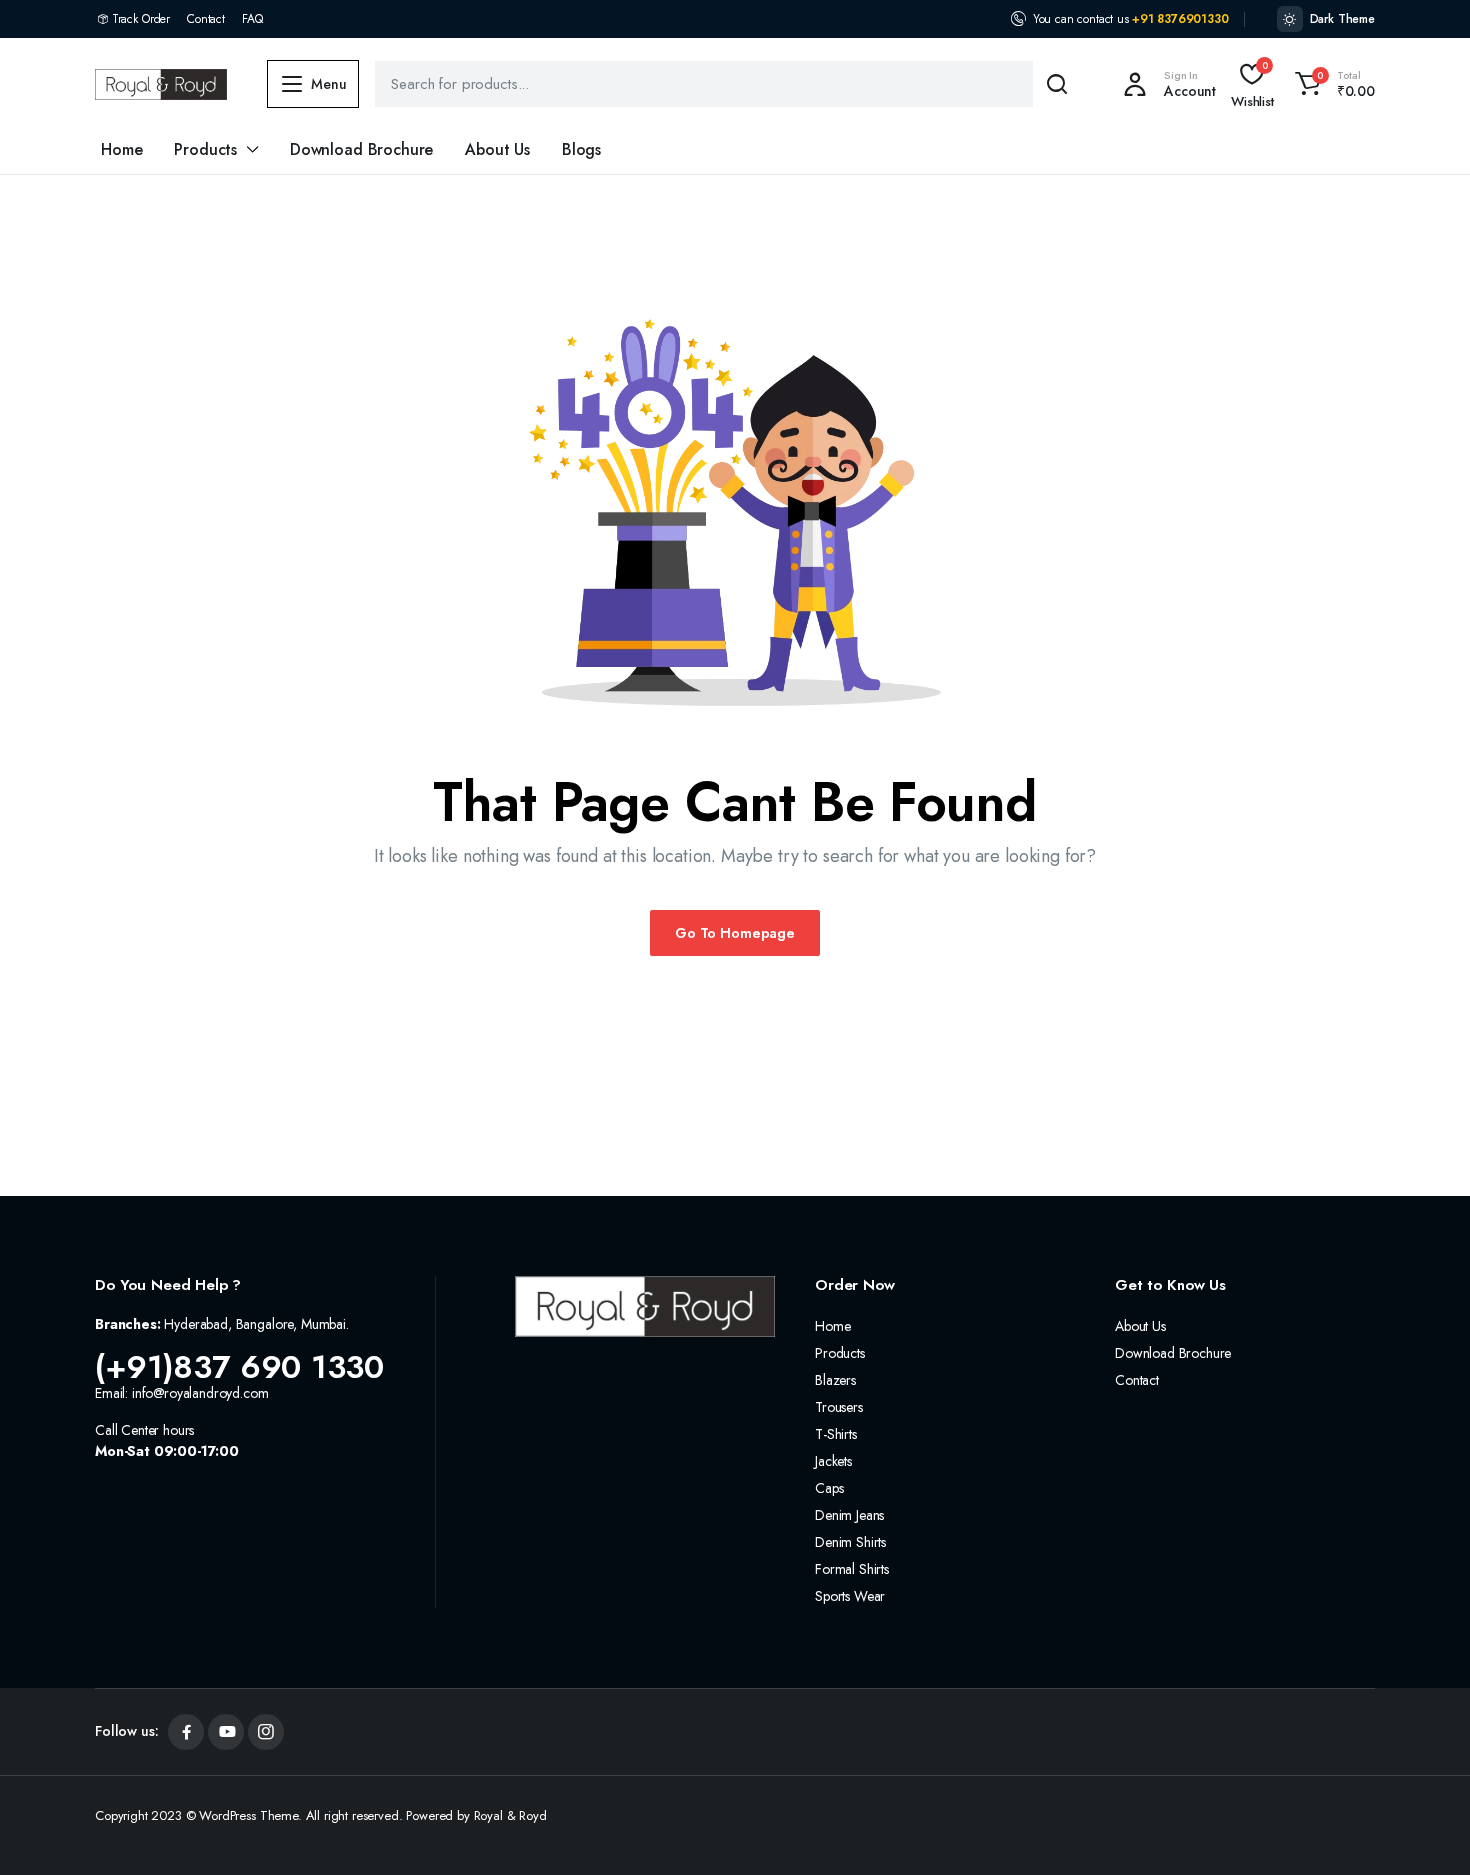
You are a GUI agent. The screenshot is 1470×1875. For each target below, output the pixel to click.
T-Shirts (836, 1434)
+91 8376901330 (1180, 19)
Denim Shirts (850, 1542)
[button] (1332, 84)
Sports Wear (850, 1596)
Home (121, 149)
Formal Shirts (852, 1569)
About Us (497, 149)
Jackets (833, 1461)
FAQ (252, 19)
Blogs (581, 149)
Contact (206, 19)
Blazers (835, 1380)
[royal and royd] (161, 84)
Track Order (141, 19)
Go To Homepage (735, 933)
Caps (829, 1488)
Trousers (839, 1407)
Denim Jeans (849, 1515)
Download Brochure (361, 149)
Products (205, 149)
